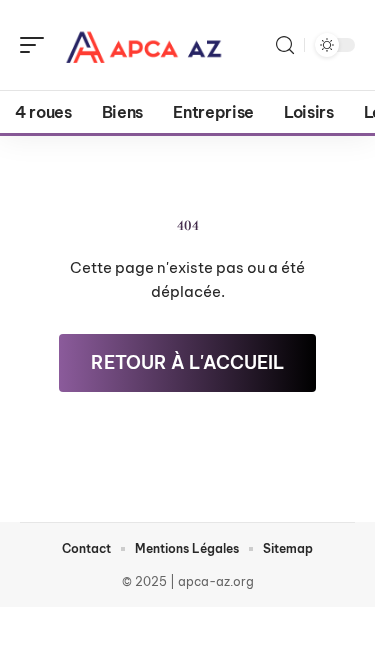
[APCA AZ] (144, 45)
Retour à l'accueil (187, 362)
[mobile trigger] (37, 45)
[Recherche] (285, 45)
